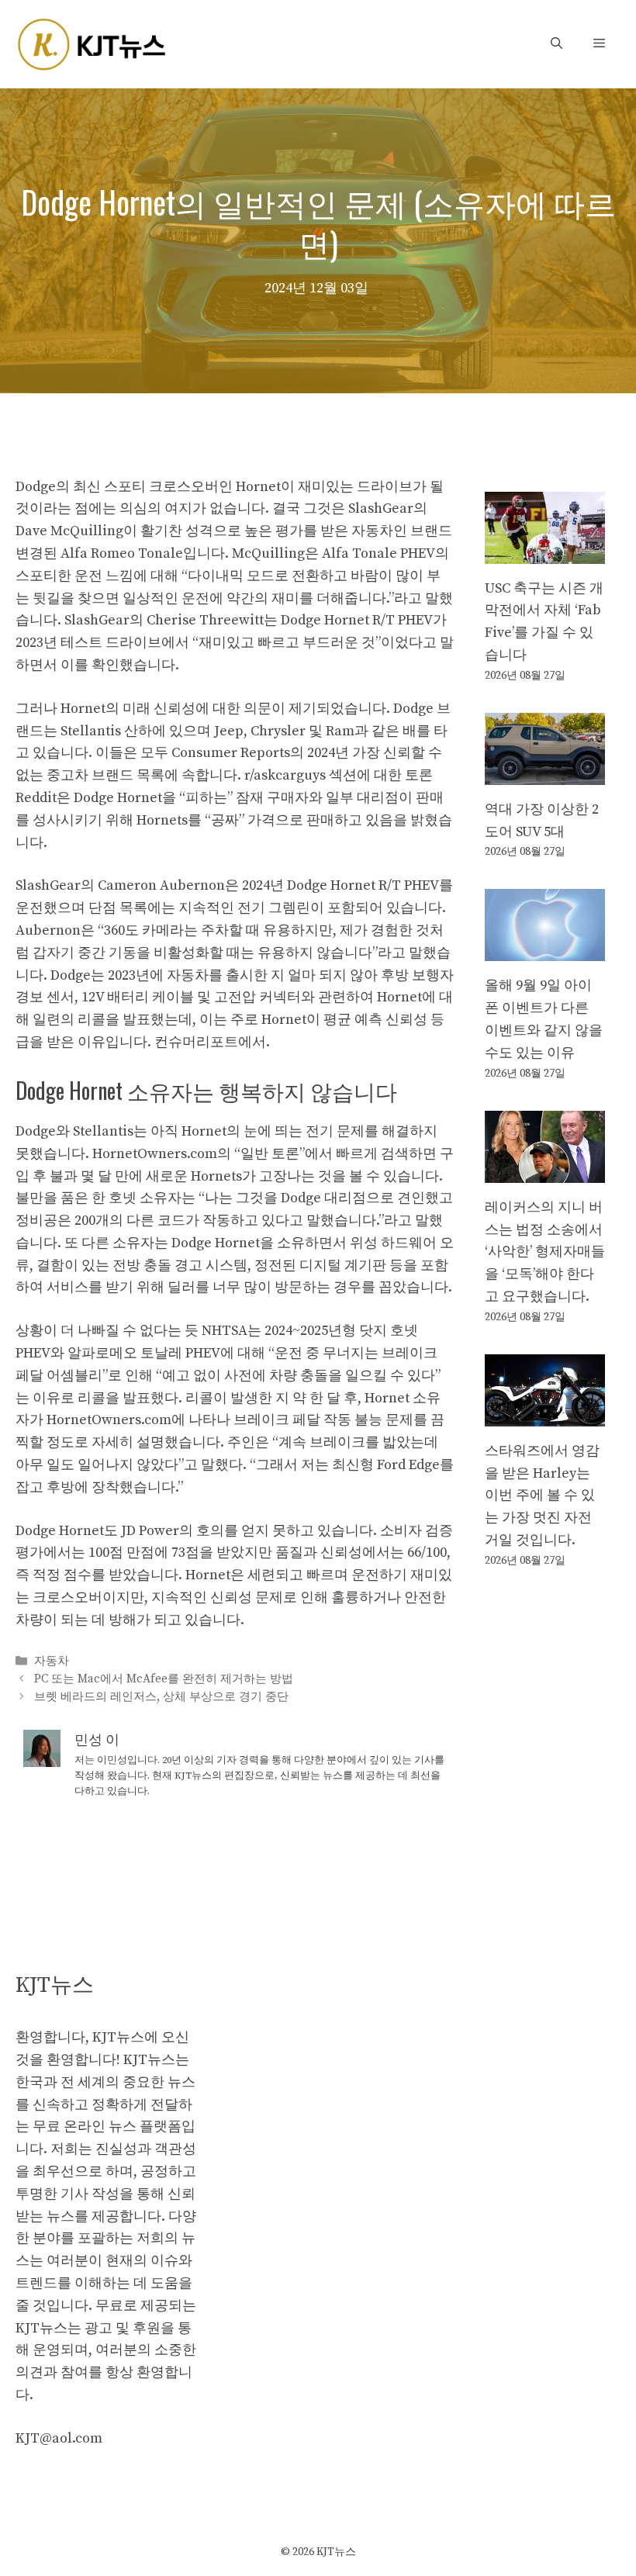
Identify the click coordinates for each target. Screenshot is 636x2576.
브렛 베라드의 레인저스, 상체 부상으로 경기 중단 (161, 1697)
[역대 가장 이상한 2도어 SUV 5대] (545, 773)
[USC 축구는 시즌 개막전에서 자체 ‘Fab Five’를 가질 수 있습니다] (545, 552)
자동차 (52, 1661)
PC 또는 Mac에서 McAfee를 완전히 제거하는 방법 (164, 1679)
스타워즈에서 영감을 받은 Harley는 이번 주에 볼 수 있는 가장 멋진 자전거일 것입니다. (542, 1495)
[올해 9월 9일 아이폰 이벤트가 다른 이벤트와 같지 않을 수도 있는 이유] (545, 950)
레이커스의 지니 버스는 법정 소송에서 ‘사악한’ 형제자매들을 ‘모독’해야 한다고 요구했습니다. (545, 1252)
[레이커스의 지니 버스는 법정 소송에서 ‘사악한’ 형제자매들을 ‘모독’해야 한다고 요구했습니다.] (545, 1171)
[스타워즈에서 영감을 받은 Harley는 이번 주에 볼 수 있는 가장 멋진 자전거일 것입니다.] (545, 1414)
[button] (556, 44)
